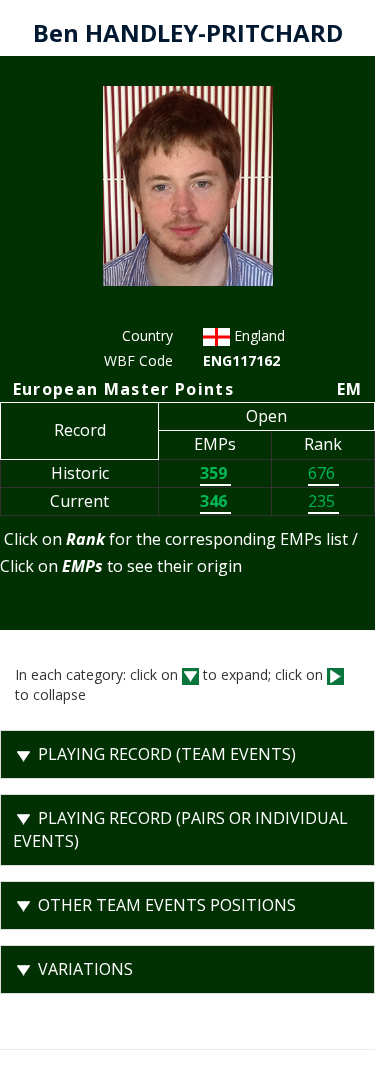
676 (323, 473)
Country (147, 335)
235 (323, 501)
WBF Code (138, 360)
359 (215, 473)
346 (215, 501)
